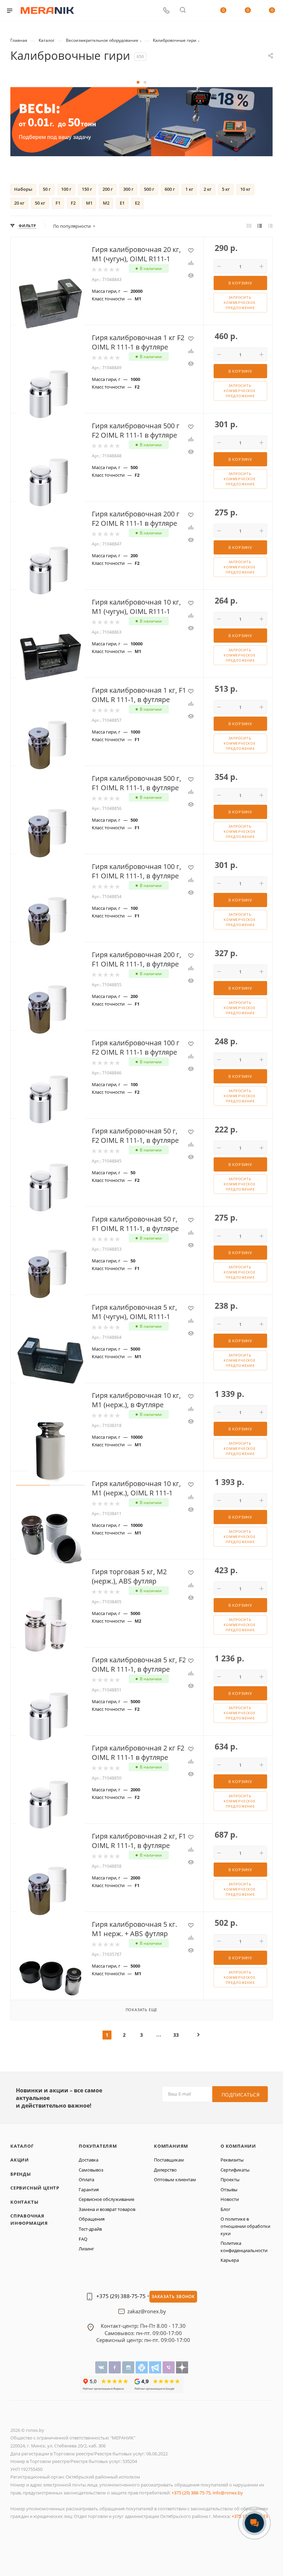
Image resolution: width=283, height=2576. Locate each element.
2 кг (208, 189)
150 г (87, 189)
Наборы (23, 189)
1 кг (189, 189)
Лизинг (86, 2249)
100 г (66, 189)
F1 (58, 203)
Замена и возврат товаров (107, 2209)
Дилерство (165, 2170)
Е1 (122, 203)
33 (176, 2035)
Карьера (230, 2260)
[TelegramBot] (142, 2367)
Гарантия (89, 2190)
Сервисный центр (35, 2188)
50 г (47, 189)
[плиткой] (249, 226)
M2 (106, 203)
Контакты (24, 2202)
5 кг (226, 189)
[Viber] (169, 2367)
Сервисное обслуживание (106, 2199)
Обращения (92, 2219)
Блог (226, 2209)
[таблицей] (270, 226)
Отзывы (229, 2190)
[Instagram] (129, 2367)
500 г (149, 189)
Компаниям (171, 2146)
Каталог (22, 2146)
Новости (230, 2199)
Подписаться (241, 2095)
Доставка (89, 2160)
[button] (138, 82)
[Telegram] (156, 2367)
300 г (128, 189)
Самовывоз (91, 2170)
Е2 (137, 203)
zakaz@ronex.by (147, 2312)
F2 (73, 203)
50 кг (40, 203)
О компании (238, 2146)
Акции (20, 2160)
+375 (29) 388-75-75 (121, 2296)
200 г (108, 189)
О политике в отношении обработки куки (245, 2226)
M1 (89, 203)
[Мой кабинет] (199, 11)
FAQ (83, 2239)
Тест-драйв (90, 2229)
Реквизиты (232, 2160)
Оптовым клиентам (175, 2180)
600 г (170, 189)
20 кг (19, 203)
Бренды (21, 2174)
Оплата (86, 2180)
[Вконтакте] (102, 2367)
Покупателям (98, 2146)
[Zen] (182, 2367)
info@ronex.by (228, 2493)
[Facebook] (115, 2367)
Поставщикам (169, 2160)
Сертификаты (235, 2170)
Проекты (230, 2180)
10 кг (245, 189)
